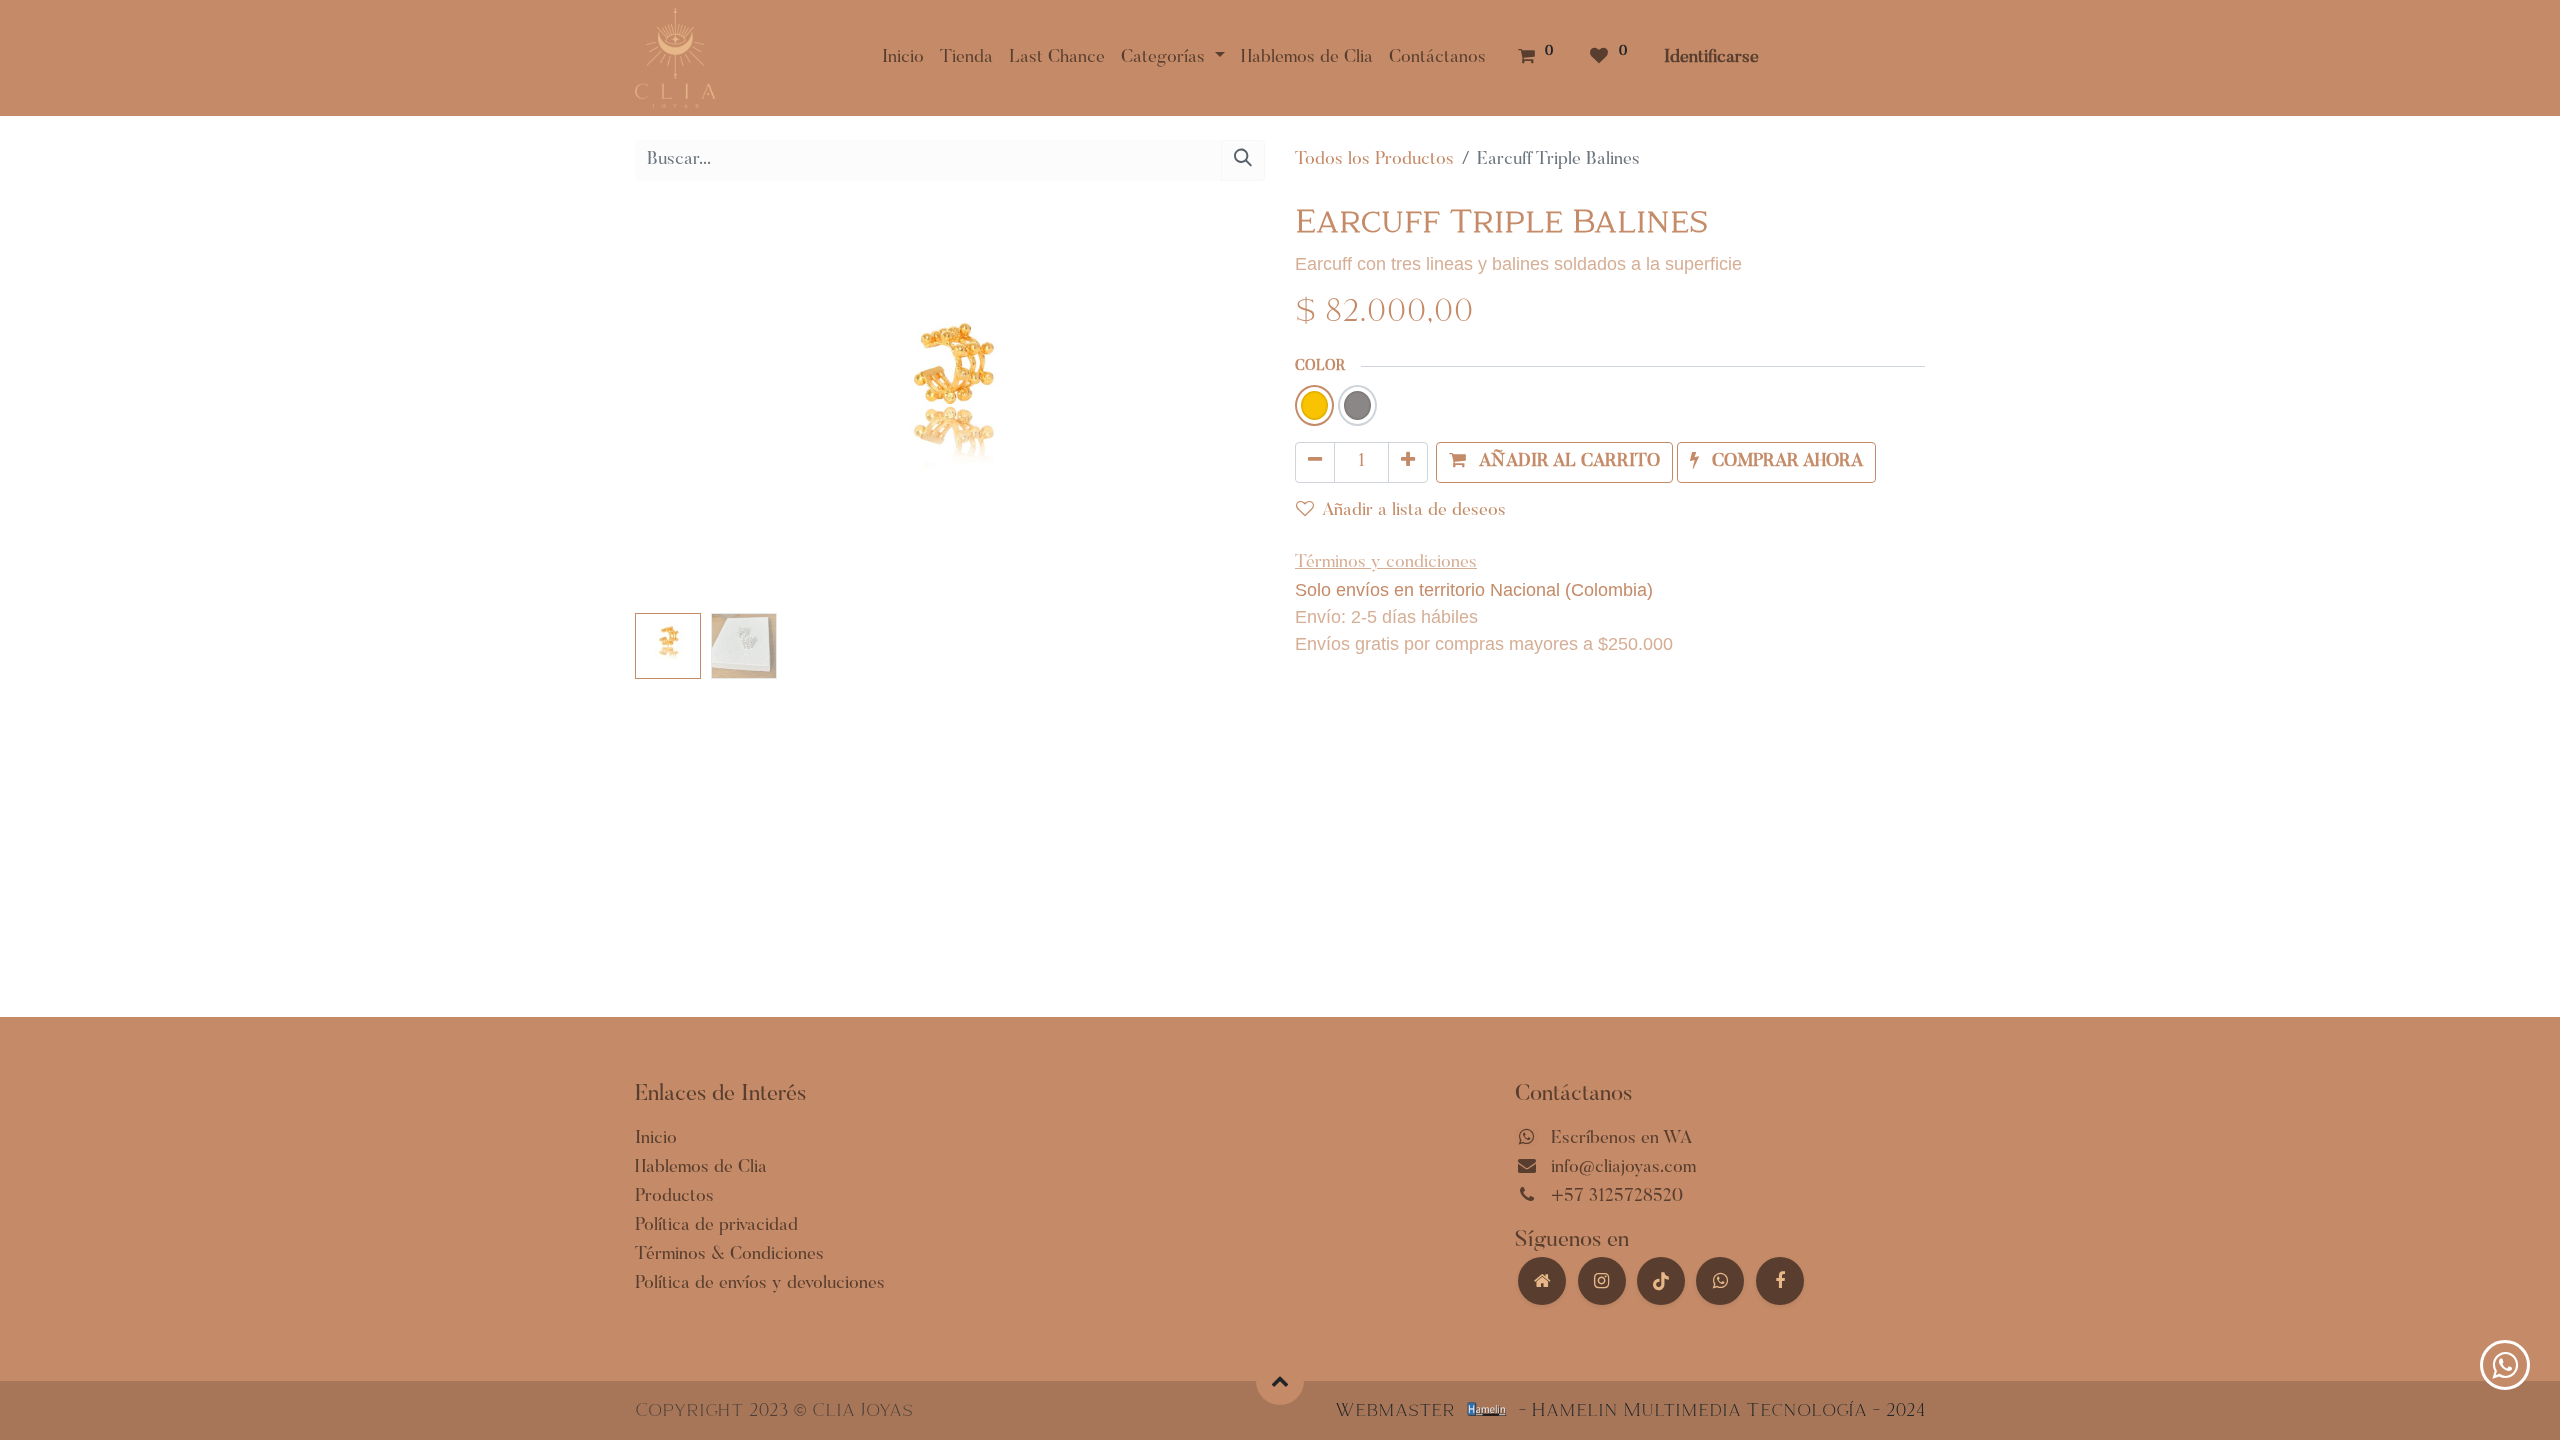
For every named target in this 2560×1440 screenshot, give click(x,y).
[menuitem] (903, 58)
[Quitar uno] (1315, 462)
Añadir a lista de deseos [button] (1414, 511)
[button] (682, 405)
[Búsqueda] (1243, 160)
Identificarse (1711, 58)
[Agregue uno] (1408, 462)
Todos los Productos (1374, 160)
